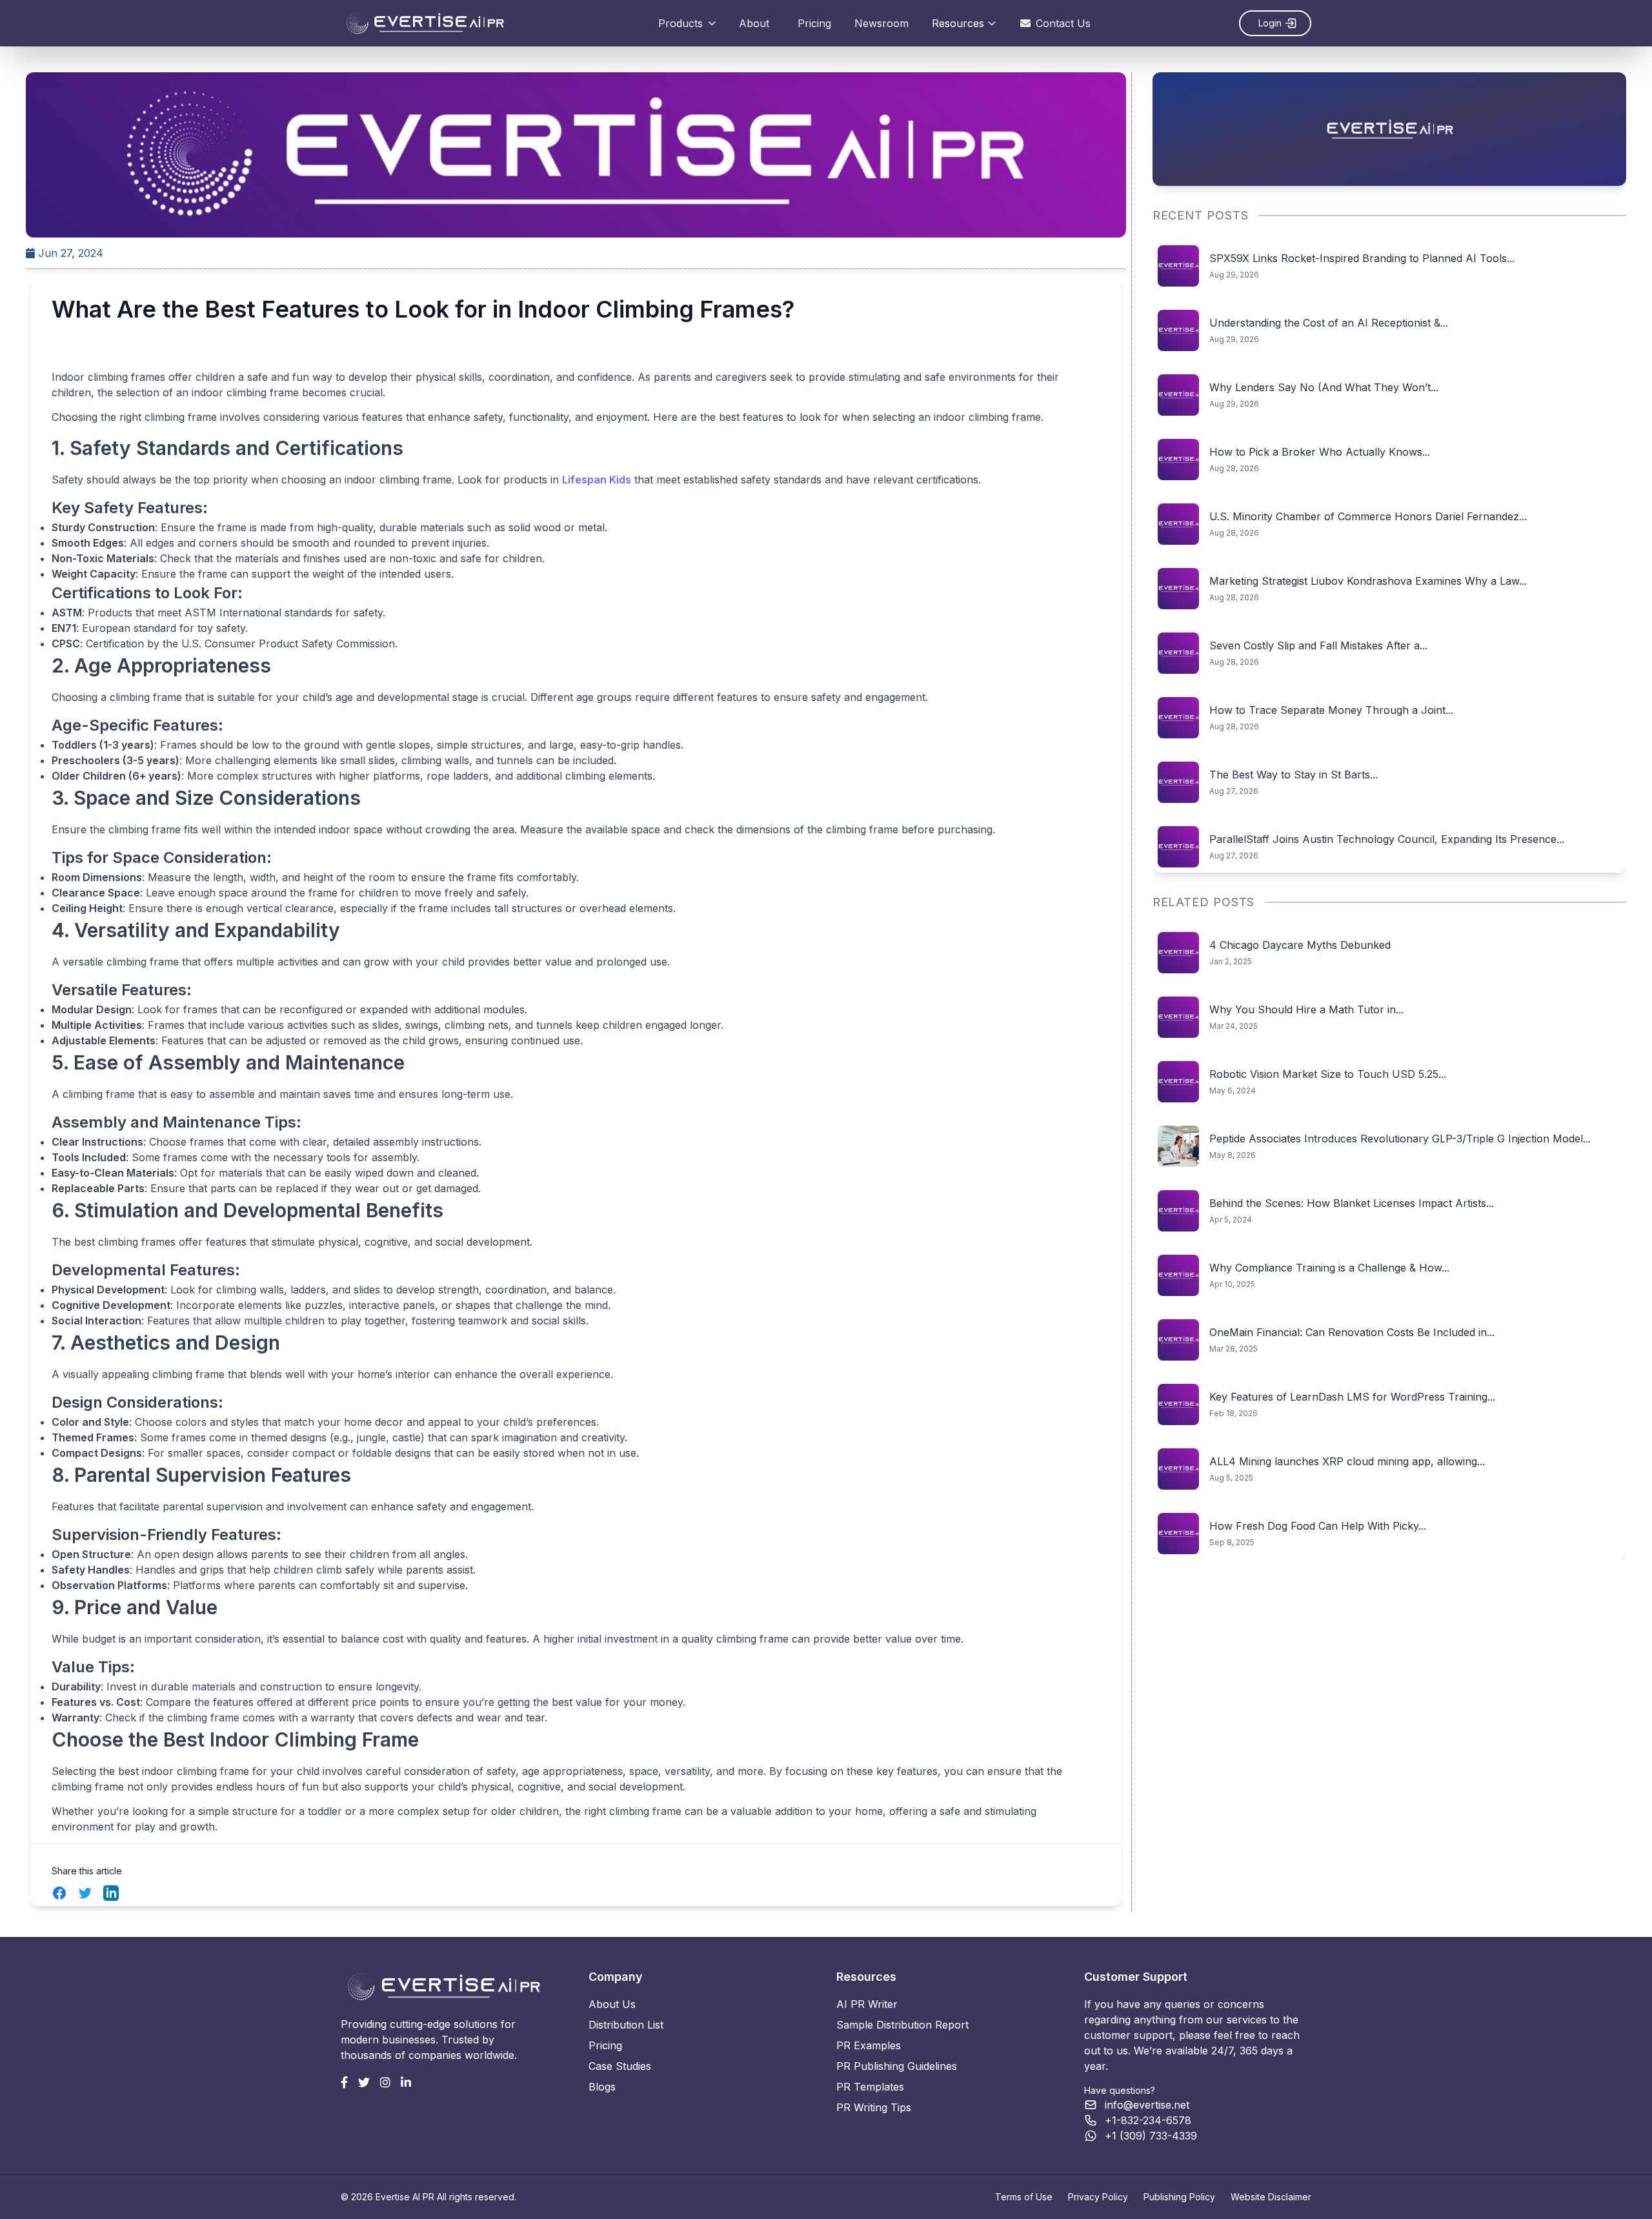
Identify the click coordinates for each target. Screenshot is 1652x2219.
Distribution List (626, 2025)
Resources (958, 23)
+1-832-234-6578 (1148, 2120)
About (754, 23)
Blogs (602, 2087)
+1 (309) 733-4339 (1151, 2136)
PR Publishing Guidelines (897, 2066)
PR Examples (869, 2045)
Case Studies (620, 2066)
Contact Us (1063, 23)
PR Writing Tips (874, 2107)
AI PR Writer (867, 2004)
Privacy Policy (1098, 2197)
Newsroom (881, 23)
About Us (612, 2004)
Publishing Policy (1179, 2197)
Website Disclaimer (1271, 2197)
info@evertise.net (1147, 2105)
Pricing (814, 23)
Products (680, 23)
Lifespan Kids (597, 480)
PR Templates (870, 2087)
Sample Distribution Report (902, 2025)
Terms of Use (1024, 2197)
